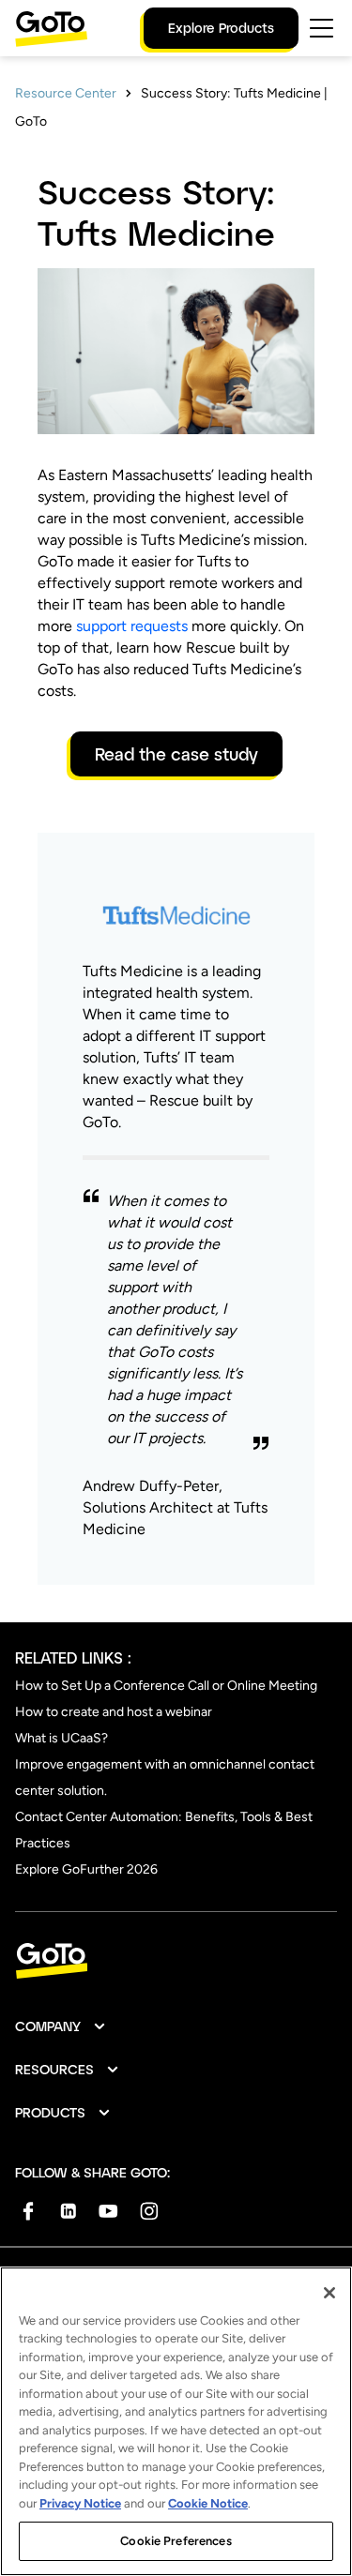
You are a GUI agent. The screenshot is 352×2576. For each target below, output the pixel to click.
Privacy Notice (80, 2503)
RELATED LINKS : (73, 1657)
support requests (132, 626)
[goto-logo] (176, 1961)
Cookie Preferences (176, 2541)
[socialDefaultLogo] (28, 2211)
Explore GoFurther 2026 (86, 1869)
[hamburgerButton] (321, 28)
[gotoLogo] (52, 29)
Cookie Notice (208, 2503)
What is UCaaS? (61, 1738)
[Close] (329, 2293)
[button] (61, 2026)
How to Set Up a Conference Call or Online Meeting (166, 1686)
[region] (176, 2421)
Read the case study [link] (176, 754)
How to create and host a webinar (114, 1712)
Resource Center (66, 93)
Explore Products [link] (221, 28)
